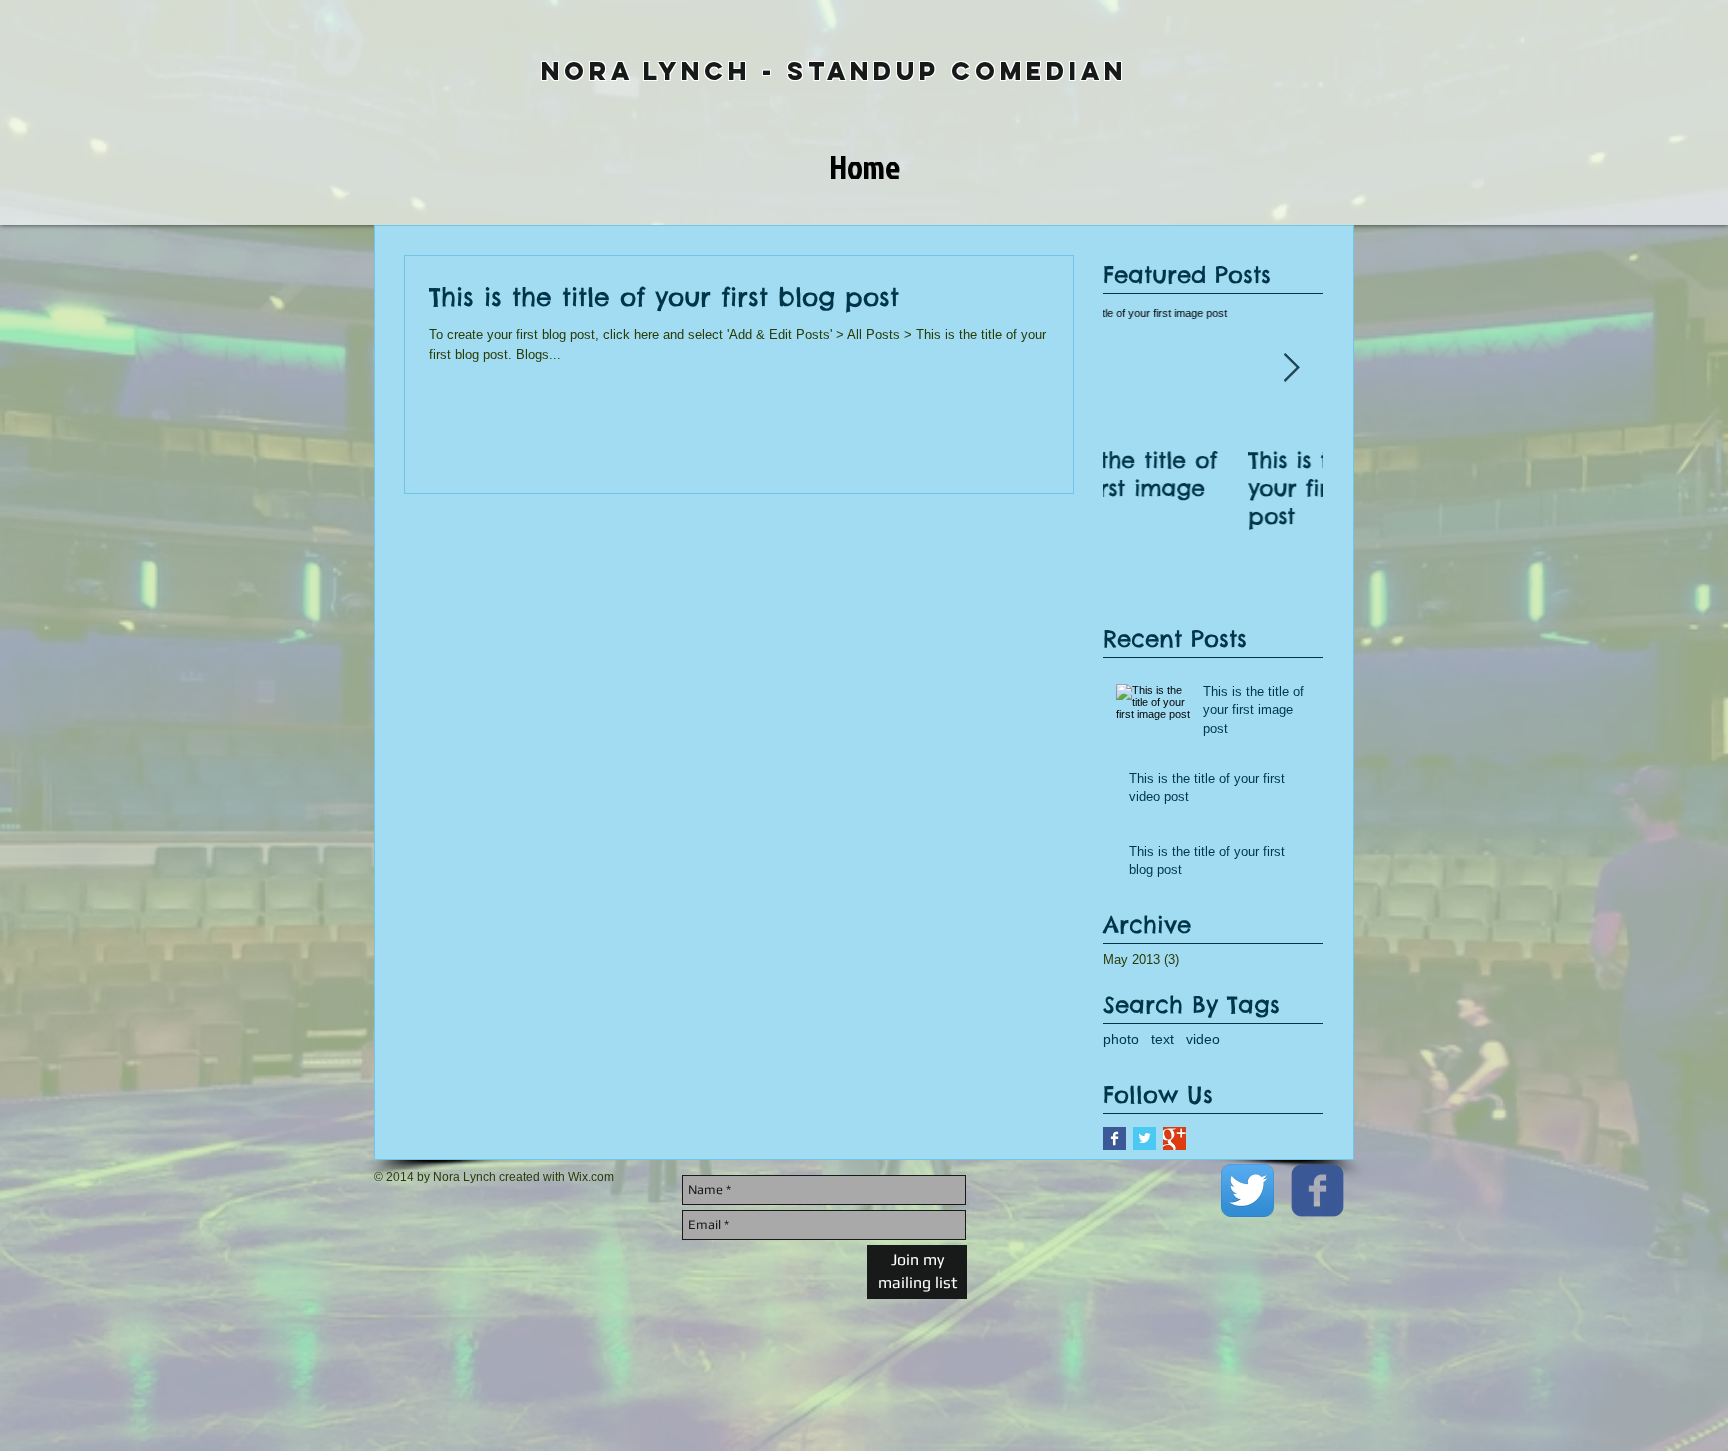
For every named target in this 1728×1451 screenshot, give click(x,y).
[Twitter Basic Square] (1144, 1138)
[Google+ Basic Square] (1174, 1138)
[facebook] (1317, 1190)
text (1162, 1039)
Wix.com (591, 1177)
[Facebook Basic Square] (1114, 1138)
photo (1121, 1039)
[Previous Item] (1135, 368)
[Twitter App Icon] (1247, 1190)
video (1203, 1039)
